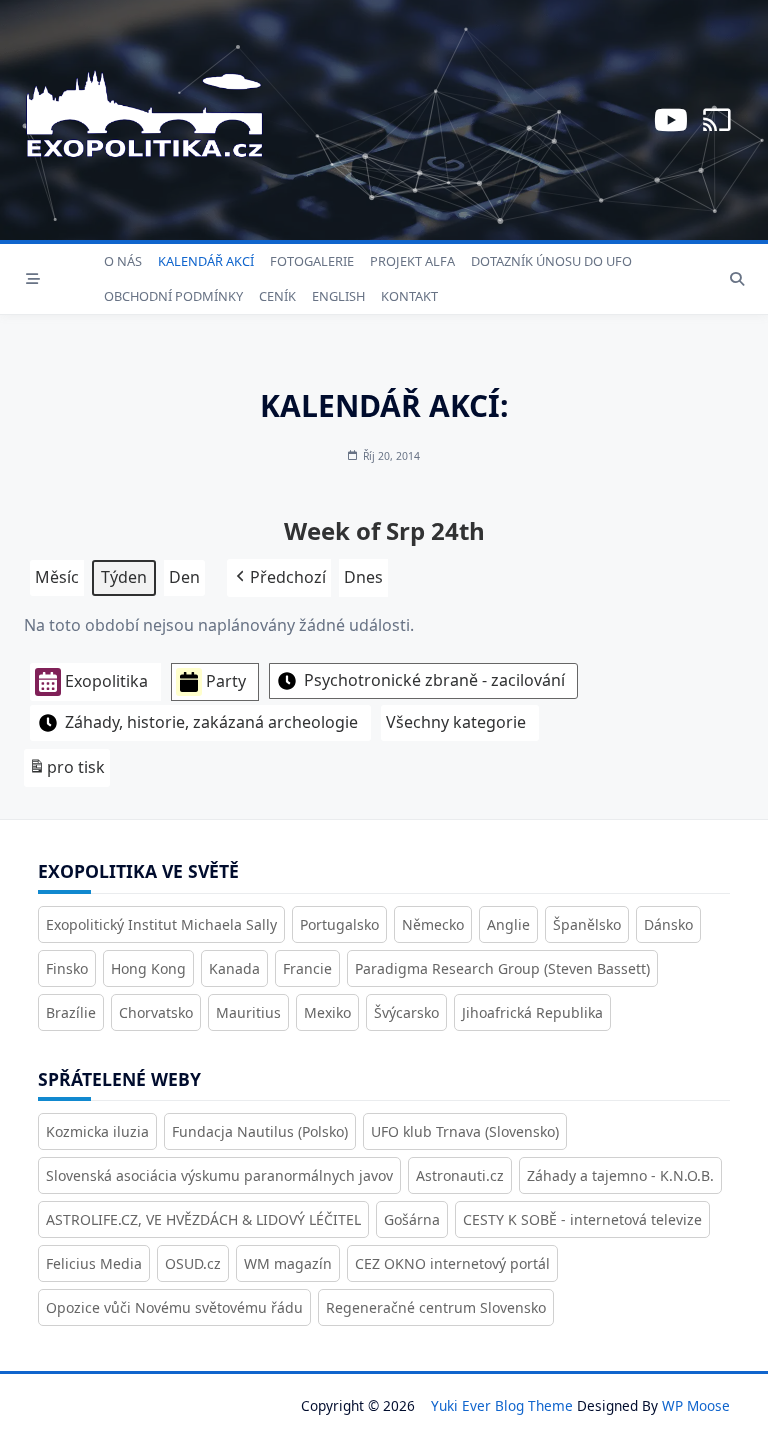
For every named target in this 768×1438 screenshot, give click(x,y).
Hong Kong (148, 968)
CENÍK (277, 296)
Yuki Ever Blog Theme (502, 1405)
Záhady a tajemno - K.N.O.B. (620, 1175)
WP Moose (696, 1405)
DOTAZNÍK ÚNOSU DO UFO (551, 261)
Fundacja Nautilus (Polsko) (260, 1131)
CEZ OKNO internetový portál (452, 1263)
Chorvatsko (156, 1012)
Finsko (67, 968)
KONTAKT (409, 296)
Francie (307, 968)
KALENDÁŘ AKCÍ (206, 261)
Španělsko (587, 924)
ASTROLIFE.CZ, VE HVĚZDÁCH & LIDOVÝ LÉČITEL (203, 1219)
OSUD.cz (193, 1263)
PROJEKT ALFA (412, 261)
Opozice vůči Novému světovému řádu (174, 1307)
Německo (433, 924)
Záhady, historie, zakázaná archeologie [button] (211, 722)
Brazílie (71, 1012)
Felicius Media (94, 1263)
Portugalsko (339, 924)
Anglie (508, 924)
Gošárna (412, 1219)
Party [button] (226, 681)
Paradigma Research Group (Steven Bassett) (502, 968)
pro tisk (66, 771)
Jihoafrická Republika (532, 1012)
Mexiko (327, 1012)
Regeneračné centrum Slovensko (436, 1307)
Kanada (234, 968)
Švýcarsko (406, 1012)
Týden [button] (124, 577)
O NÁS (123, 261)
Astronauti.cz (460, 1175)
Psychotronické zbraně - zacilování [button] (434, 680)
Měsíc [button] (57, 577)
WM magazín (288, 1263)
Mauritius (248, 1012)
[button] (279, 578)
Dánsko (668, 924)
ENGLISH (338, 296)
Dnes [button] (363, 577)
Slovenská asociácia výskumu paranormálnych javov (219, 1175)
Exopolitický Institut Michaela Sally (161, 924)
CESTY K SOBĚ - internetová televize (582, 1219)
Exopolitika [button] (106, 681)
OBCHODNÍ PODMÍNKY (173, 296)
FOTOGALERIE (312, 261)
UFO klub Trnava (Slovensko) (465, 1131)
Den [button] (184, 577)
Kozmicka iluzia (97, 1131)
